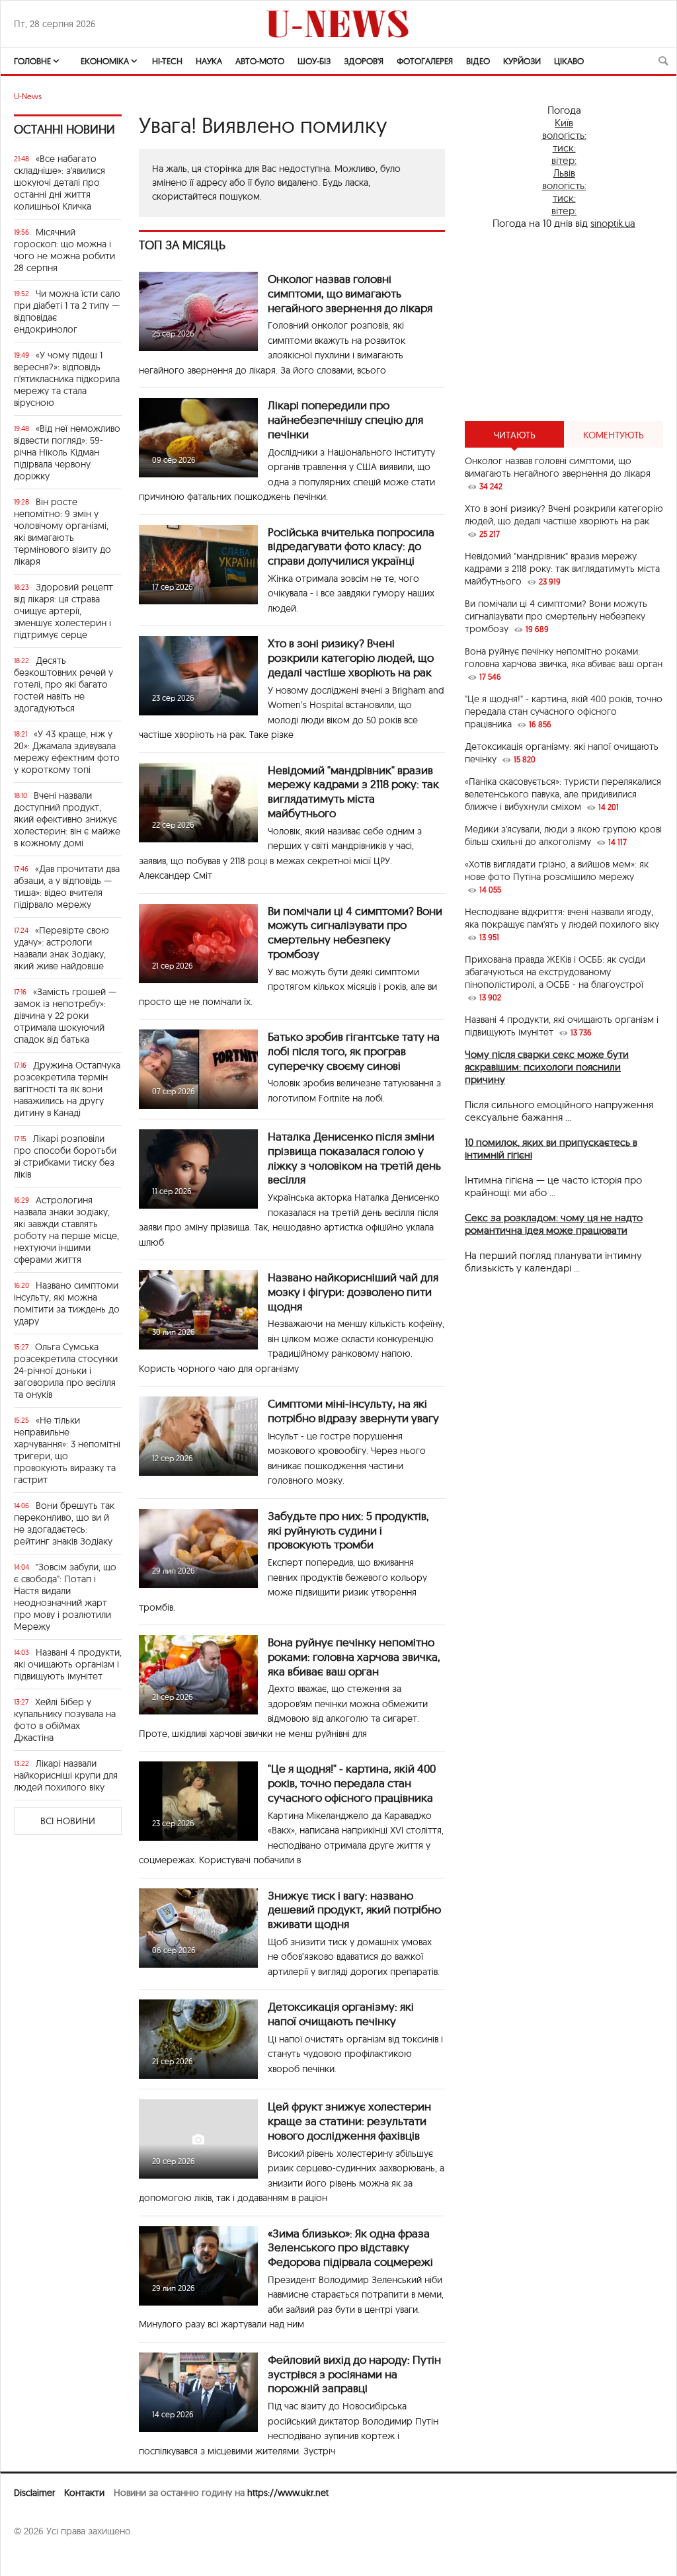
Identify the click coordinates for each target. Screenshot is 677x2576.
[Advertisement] (564, 325)
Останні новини (64, 129)
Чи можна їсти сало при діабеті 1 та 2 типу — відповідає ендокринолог (67, 311)
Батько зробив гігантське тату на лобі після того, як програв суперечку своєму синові (354, 1051)
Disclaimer (34, 2493)
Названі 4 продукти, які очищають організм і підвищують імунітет (68, 1664)
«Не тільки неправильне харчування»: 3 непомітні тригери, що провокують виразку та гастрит (67, 1450)
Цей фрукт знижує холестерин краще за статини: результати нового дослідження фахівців (349, 2121)
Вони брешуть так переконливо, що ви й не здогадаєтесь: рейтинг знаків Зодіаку (64, 1523)
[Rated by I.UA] (43, 2557)
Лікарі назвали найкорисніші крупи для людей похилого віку (66, 1775)
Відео (478, 61)
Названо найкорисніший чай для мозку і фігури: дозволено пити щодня (353, 1292)
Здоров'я (364, 61)
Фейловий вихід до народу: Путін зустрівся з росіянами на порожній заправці (354, 2374)
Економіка (105, 61)
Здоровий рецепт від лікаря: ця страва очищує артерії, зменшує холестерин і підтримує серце (63, 611)
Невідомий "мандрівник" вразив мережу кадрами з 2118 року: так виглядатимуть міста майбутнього (353, 791)
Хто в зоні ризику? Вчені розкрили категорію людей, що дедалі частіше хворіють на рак (351, 658)
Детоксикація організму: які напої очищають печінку (341, 2014)
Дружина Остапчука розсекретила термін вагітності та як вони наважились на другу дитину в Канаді (67, 1089)
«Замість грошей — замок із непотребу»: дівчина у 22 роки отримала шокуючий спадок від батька (65, 1016)
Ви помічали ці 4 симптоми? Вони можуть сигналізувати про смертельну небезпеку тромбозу (355, 932)
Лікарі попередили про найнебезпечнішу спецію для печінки (345, 420)
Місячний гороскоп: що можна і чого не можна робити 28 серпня (64, 250)
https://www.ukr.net (288, 2493)
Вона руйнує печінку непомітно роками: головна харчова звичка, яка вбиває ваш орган (354, 1657)
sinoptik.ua (613, 223)
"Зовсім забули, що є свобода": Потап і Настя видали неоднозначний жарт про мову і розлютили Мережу (65, 1597)
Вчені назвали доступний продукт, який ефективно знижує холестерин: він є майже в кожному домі (67, 819)
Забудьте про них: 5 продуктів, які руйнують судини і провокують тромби (348, 1530)
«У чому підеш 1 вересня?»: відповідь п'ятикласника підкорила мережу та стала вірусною (67, 379)
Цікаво (569, 61)
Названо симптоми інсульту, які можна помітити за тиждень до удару (67, 1303)
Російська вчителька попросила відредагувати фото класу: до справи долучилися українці (351, 546)
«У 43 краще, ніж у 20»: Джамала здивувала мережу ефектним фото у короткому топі (67, 752)
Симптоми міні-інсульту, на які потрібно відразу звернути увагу (353, 1411)
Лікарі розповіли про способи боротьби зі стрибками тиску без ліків (65, 1156)
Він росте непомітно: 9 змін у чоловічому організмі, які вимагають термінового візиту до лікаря (62, 532)
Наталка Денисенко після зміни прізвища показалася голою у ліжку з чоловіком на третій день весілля (354, 1158)
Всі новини (68, 1821)
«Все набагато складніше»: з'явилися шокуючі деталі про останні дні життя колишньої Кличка (60, 182)
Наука (209, 61)
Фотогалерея (425, 61)
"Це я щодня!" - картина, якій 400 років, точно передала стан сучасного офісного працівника (352, 1783)
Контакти (84, 2493)
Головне (32, 61)
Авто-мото (260, 61)
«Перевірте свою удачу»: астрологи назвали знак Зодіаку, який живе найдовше (61, 948)
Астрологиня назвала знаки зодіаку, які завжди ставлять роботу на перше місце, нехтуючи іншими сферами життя (66, 1230)
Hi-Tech (167, 61)
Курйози (522, 61)
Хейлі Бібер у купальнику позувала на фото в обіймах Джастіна (65, 1720)
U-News (28, 96)
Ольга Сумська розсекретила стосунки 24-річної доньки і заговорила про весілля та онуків (66, 1371)
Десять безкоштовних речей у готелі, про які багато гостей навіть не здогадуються (63, 684)
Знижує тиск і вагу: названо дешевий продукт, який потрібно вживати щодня (354, 1910)
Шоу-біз (314, 61)
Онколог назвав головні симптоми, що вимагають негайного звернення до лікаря (350, 293)
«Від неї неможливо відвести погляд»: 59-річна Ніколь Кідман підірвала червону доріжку (67, 452)
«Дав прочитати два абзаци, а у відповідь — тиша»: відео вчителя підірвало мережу (67, 887)
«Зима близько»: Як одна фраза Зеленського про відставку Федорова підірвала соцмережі (350, 2248)
